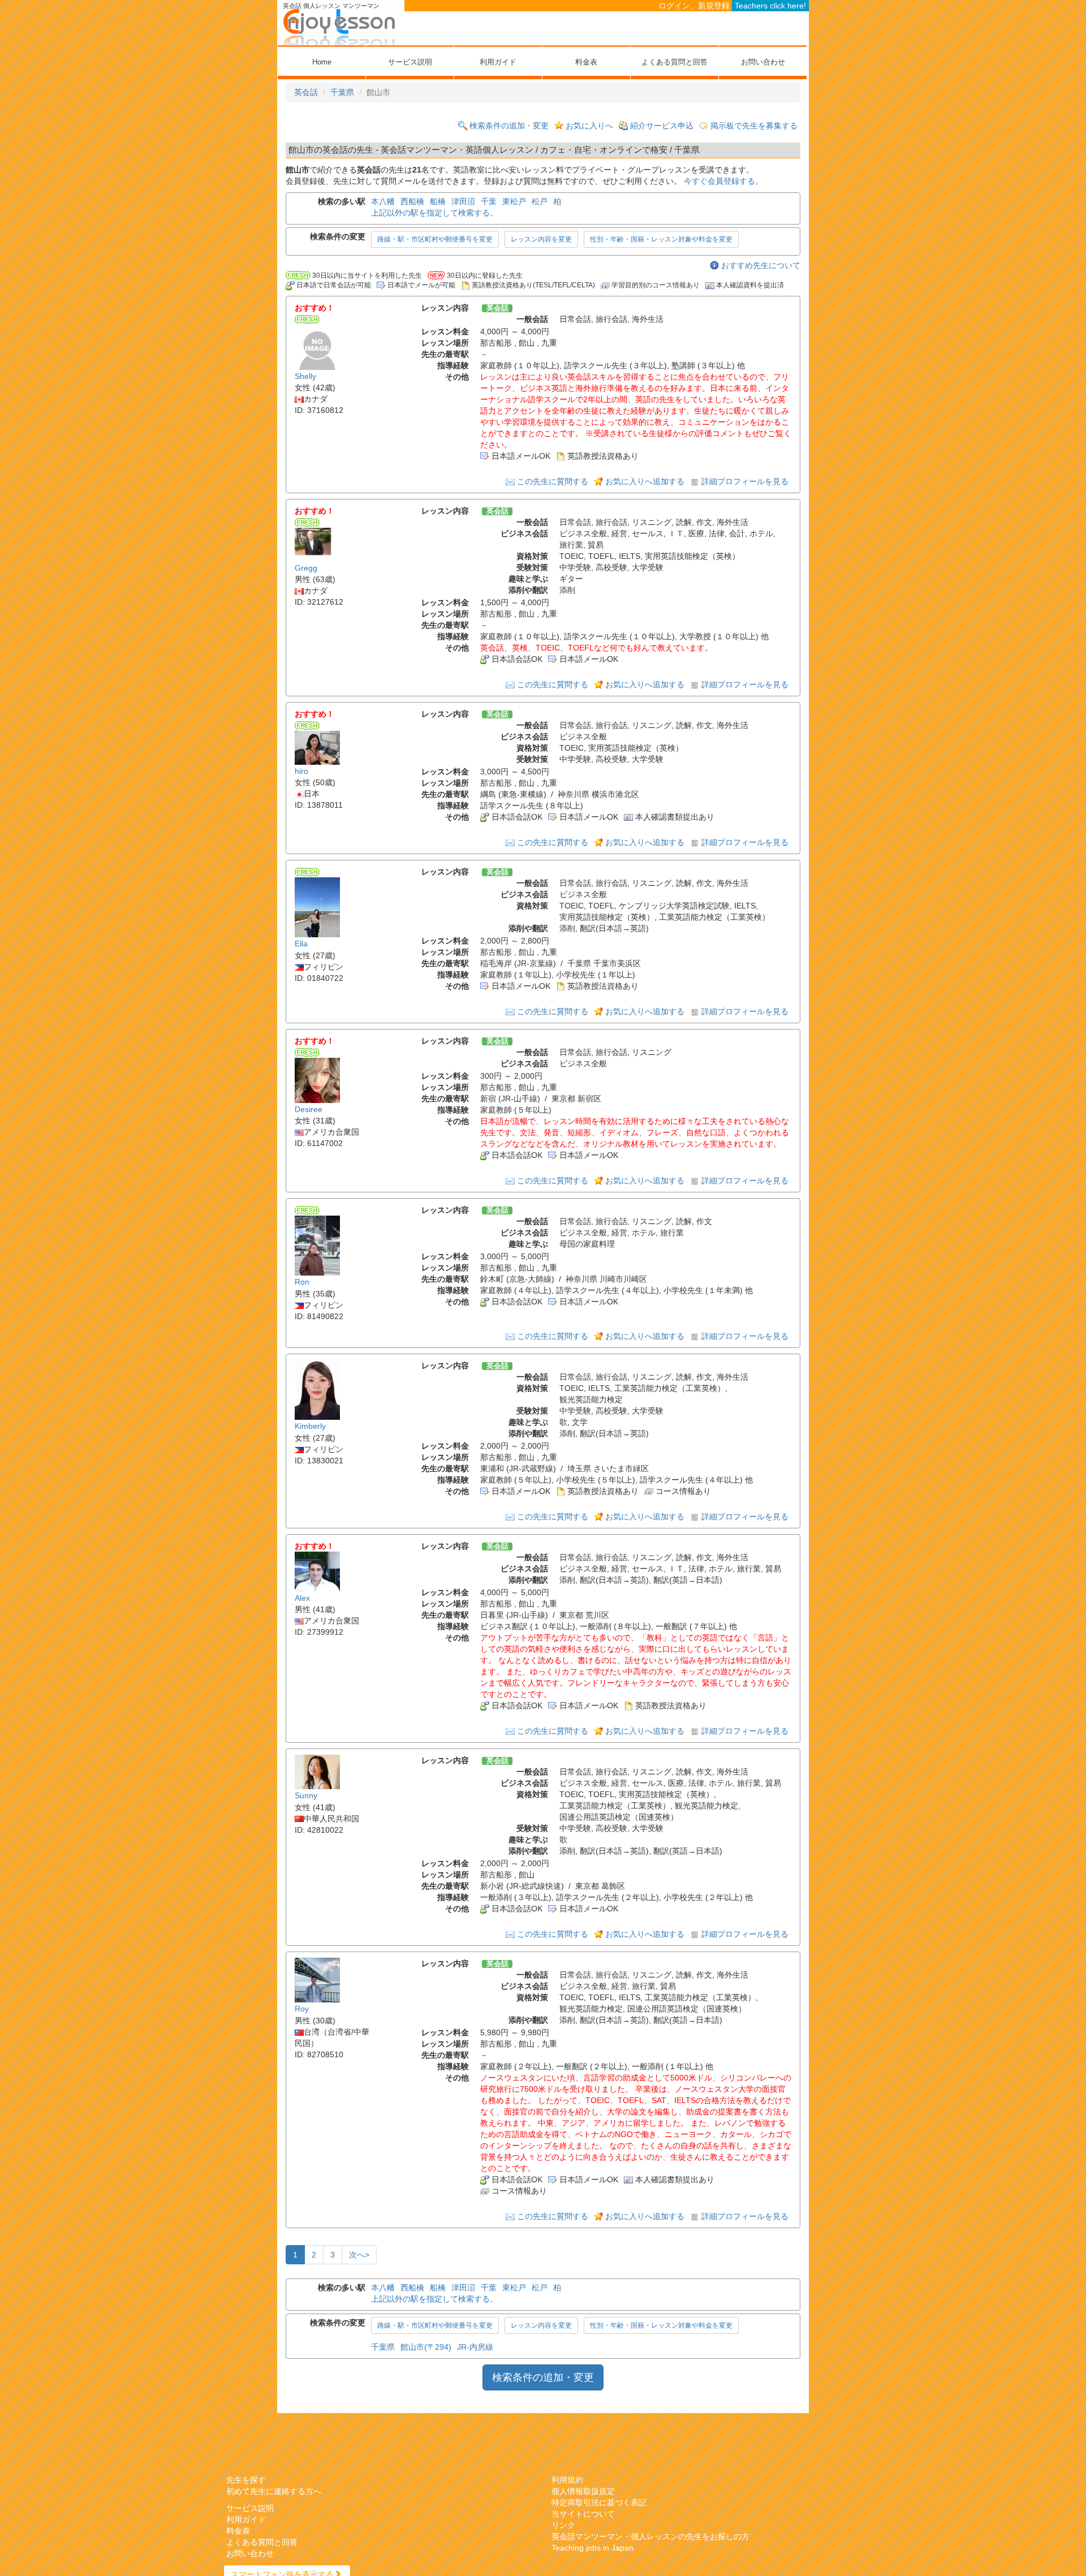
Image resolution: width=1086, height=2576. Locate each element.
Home (322, 62)
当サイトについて (583, 2514)
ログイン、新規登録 (694, 6)
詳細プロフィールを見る (745, 481)
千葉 (489, 201)
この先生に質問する (553, 481)
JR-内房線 (475, 2347)
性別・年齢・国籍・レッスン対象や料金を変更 (661, 239)
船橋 (438, 201)
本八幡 (383, 201)
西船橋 (412, 201)
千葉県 (342, 92)
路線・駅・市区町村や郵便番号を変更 (435, 239)
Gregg (306, 568)
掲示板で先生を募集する (754, 126)
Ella (301, 944)
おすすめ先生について (761, 265)
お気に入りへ (589, 126)
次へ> (359, 2255)
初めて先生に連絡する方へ (274, 2491)
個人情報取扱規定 (583, 2491)
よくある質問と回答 (675, 62)
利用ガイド (498, 62)
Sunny (306, 1796)
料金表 (586, 62)
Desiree (309, 1109)
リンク (563, 2525)
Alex (302, 1598)
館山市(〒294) (426, 2347)
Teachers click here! (770, 6)
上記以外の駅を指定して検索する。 (434, 213)
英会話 (306, 92)
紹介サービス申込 (662, 126)
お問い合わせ (763, 62)
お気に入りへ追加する (645, 481)
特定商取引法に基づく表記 (599, 2502)
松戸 (540, 201)
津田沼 (463, 201)
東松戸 (514, 201)
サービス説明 (410, 62)
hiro (301, 771)
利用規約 (567, 2480)
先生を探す (246, 2480)
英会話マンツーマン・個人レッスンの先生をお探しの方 (650, 2536)
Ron (302, 1282)
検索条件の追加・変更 (509, 126)
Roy (302, 2009)
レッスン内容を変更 (541, 239)
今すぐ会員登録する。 (723, 181)
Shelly (305, 376)
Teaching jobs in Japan (592, 2548)
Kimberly (310, 1427)
